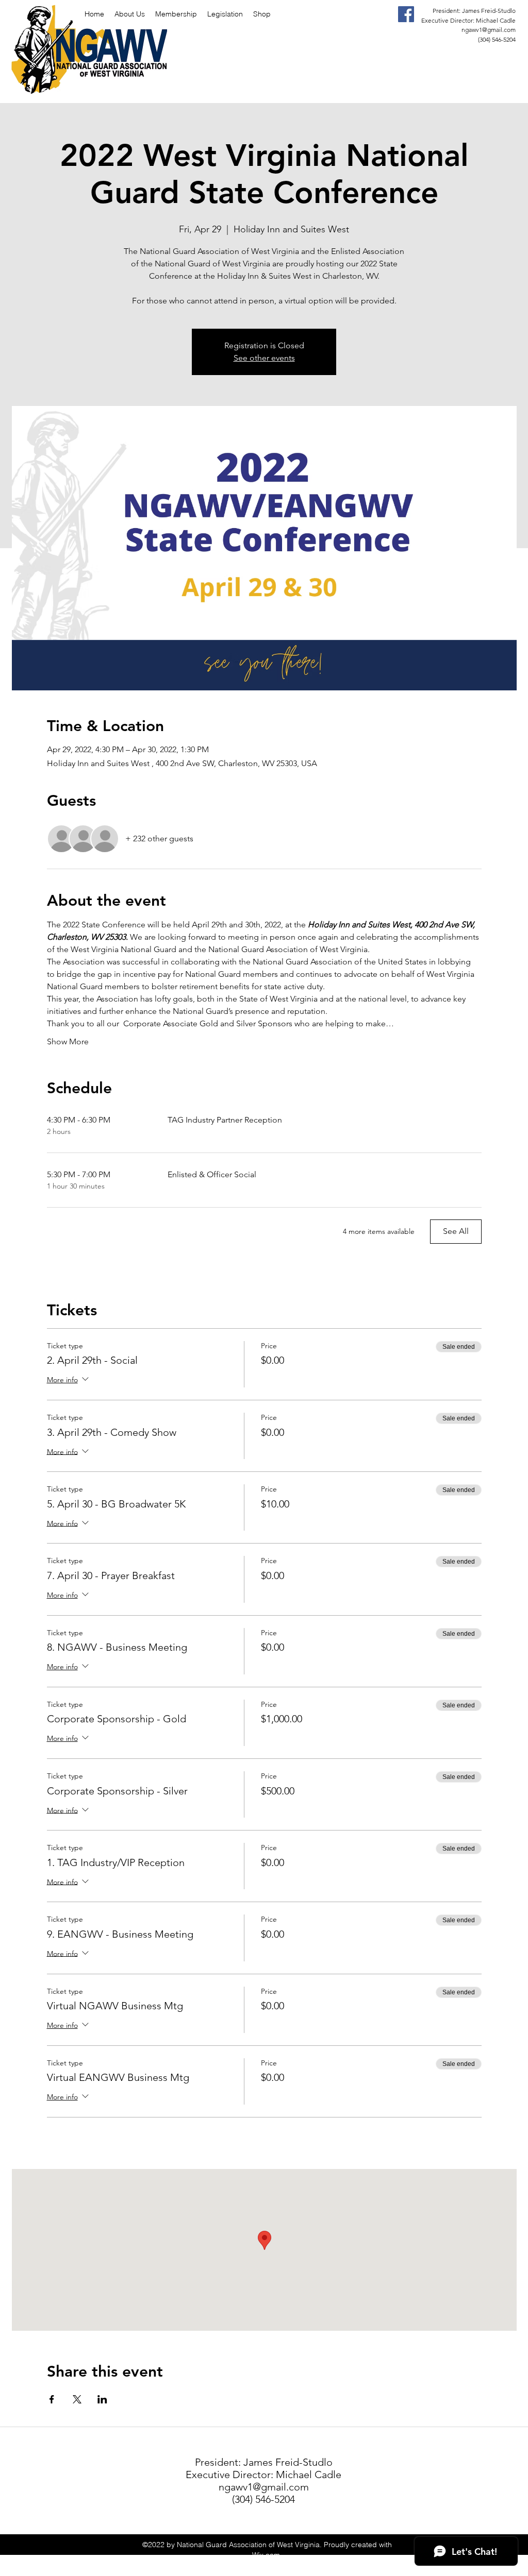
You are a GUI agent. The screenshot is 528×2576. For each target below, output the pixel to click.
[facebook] (406, 14)
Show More (68, 1041)
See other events (264, 358)
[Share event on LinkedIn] (102, 2399)
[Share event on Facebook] (52, 2399)
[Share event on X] (77, 2399)
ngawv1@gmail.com (489, 30)
